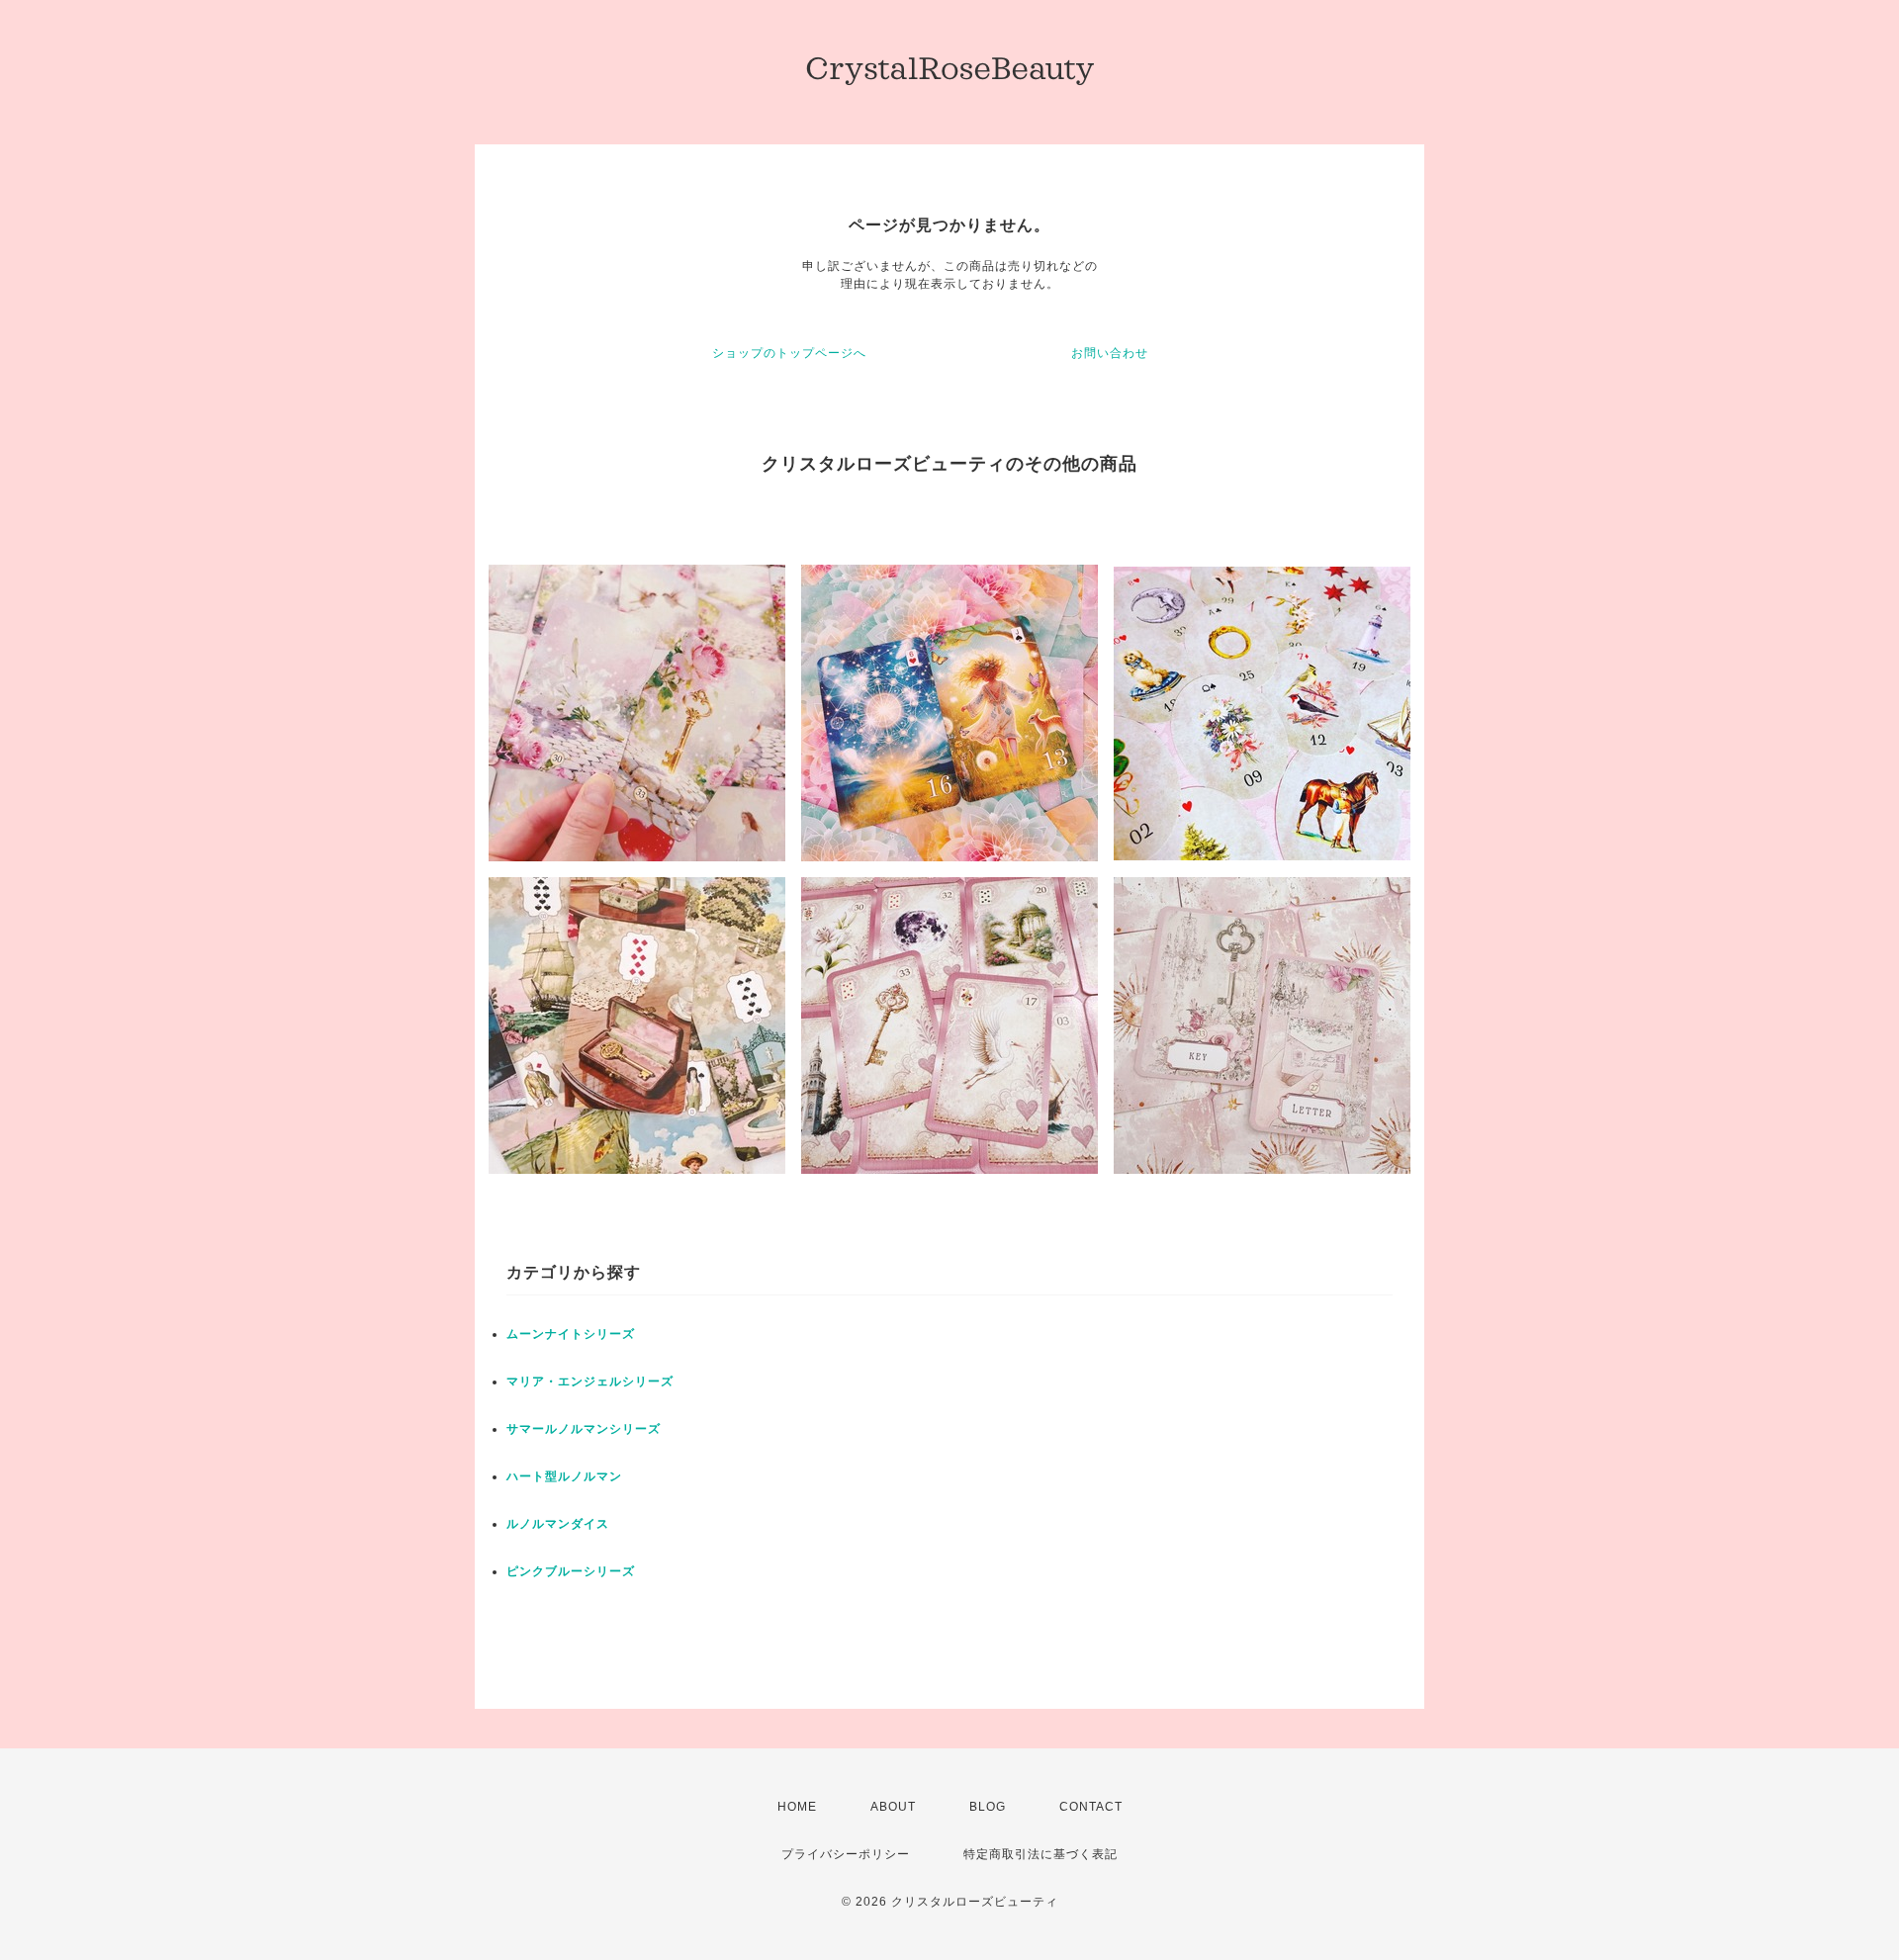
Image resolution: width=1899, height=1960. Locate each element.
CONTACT (1091, 1807)
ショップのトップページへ (789, 353)
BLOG (988, 1807)
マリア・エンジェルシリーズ (590, 1381)
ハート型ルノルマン (564, 1476)
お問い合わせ (1110, 353)
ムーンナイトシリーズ (571, 1334)
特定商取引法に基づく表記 (1040, 1854)
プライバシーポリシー (846, 1854)
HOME (797, 1807)
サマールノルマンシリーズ (584, 1429)
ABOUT (893, 1807)
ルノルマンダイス (558, 1524)
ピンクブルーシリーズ (571, 1571)
